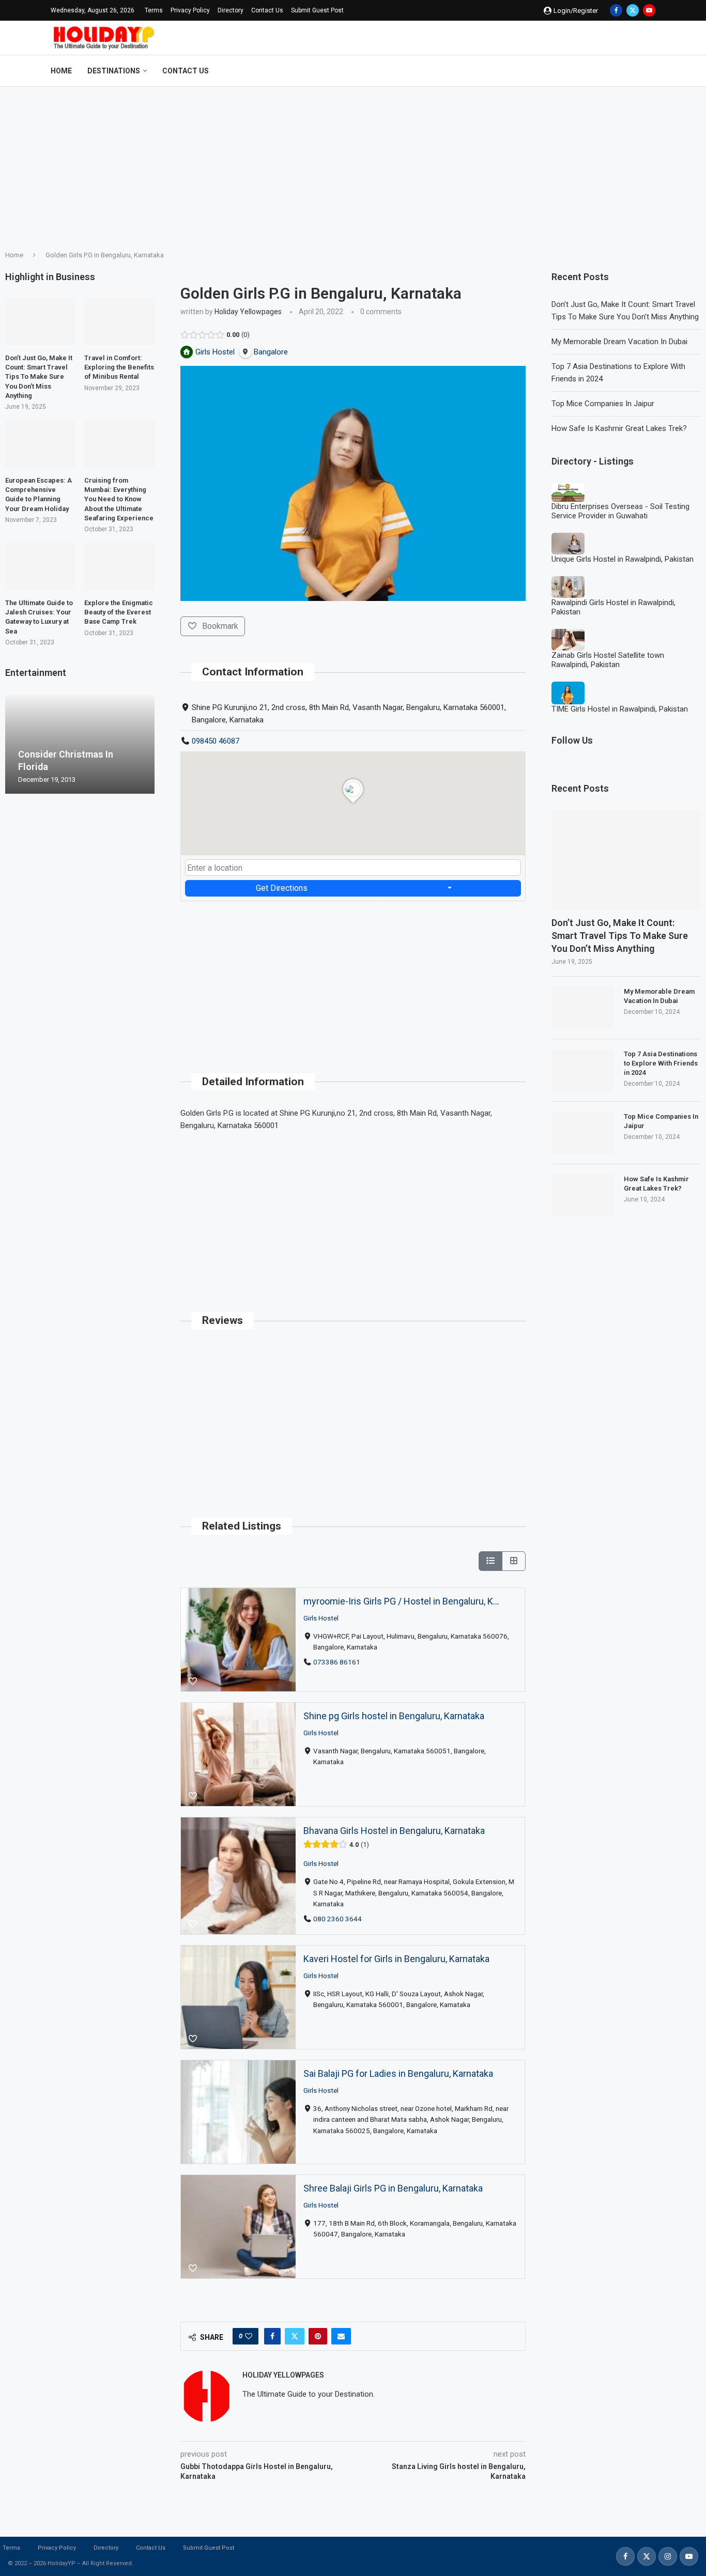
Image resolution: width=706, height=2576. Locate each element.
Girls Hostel (321, 1617)
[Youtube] (649, 10)
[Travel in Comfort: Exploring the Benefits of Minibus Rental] (119, 322)
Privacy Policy (190, 10)
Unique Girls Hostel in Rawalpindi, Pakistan (623, 559)
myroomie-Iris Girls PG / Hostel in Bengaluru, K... (401, 1601)
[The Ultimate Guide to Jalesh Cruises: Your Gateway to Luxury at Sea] (40, 567)
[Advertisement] (353, 164)
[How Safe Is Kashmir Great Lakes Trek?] (582, 1195)
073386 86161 (337, 1661)
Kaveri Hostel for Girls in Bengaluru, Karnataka (396, 1959)
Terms (154, 10)
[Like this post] (249, 2336)
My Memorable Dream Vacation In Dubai (619, 342)
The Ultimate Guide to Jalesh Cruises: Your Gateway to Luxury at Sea (39, 617)
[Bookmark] (193, 1682)
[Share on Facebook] (272, 2336)
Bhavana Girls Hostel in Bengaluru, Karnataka (394, 1831)
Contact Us (267, 10)
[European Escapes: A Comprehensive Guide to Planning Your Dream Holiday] (40, 444)
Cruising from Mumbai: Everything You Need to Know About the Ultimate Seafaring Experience (119, 499)
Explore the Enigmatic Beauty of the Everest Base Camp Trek (119, 612)
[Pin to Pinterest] (318, 2336)
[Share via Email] (341, 2336)
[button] (14, 744)
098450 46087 (216, 741)
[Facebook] (616, 10)
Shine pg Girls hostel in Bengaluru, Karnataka (394, 1716)
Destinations (114, 71)
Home (61, 71)
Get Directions (282, 888)
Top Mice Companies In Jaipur (603, 404)
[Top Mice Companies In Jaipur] (582, 1133)
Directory (231, 10)
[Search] (650, 71)
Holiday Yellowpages (248, 312)
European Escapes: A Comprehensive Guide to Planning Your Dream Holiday (39, 495)
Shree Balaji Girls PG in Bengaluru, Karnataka (393, 2188)
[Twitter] (633, 10)
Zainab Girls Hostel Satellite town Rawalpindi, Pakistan (608, 660)
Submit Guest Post (317, 10)
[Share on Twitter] (295, 2336)
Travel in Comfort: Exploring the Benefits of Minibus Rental (119, 367)
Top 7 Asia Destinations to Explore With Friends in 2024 (661, 1063)
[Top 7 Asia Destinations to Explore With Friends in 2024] (582, 1070)
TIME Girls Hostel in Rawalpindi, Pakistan (620, 709)
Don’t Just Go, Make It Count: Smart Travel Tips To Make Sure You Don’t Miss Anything (620, 936)
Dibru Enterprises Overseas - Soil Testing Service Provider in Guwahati (620, 511)
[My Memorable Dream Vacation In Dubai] (582, 1008)
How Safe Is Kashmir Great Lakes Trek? (619, 428)
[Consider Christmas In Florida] (80, 744)
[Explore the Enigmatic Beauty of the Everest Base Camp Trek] (119, 567)
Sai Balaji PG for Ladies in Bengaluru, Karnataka (398, 2073)
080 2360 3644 (338, 1919)
